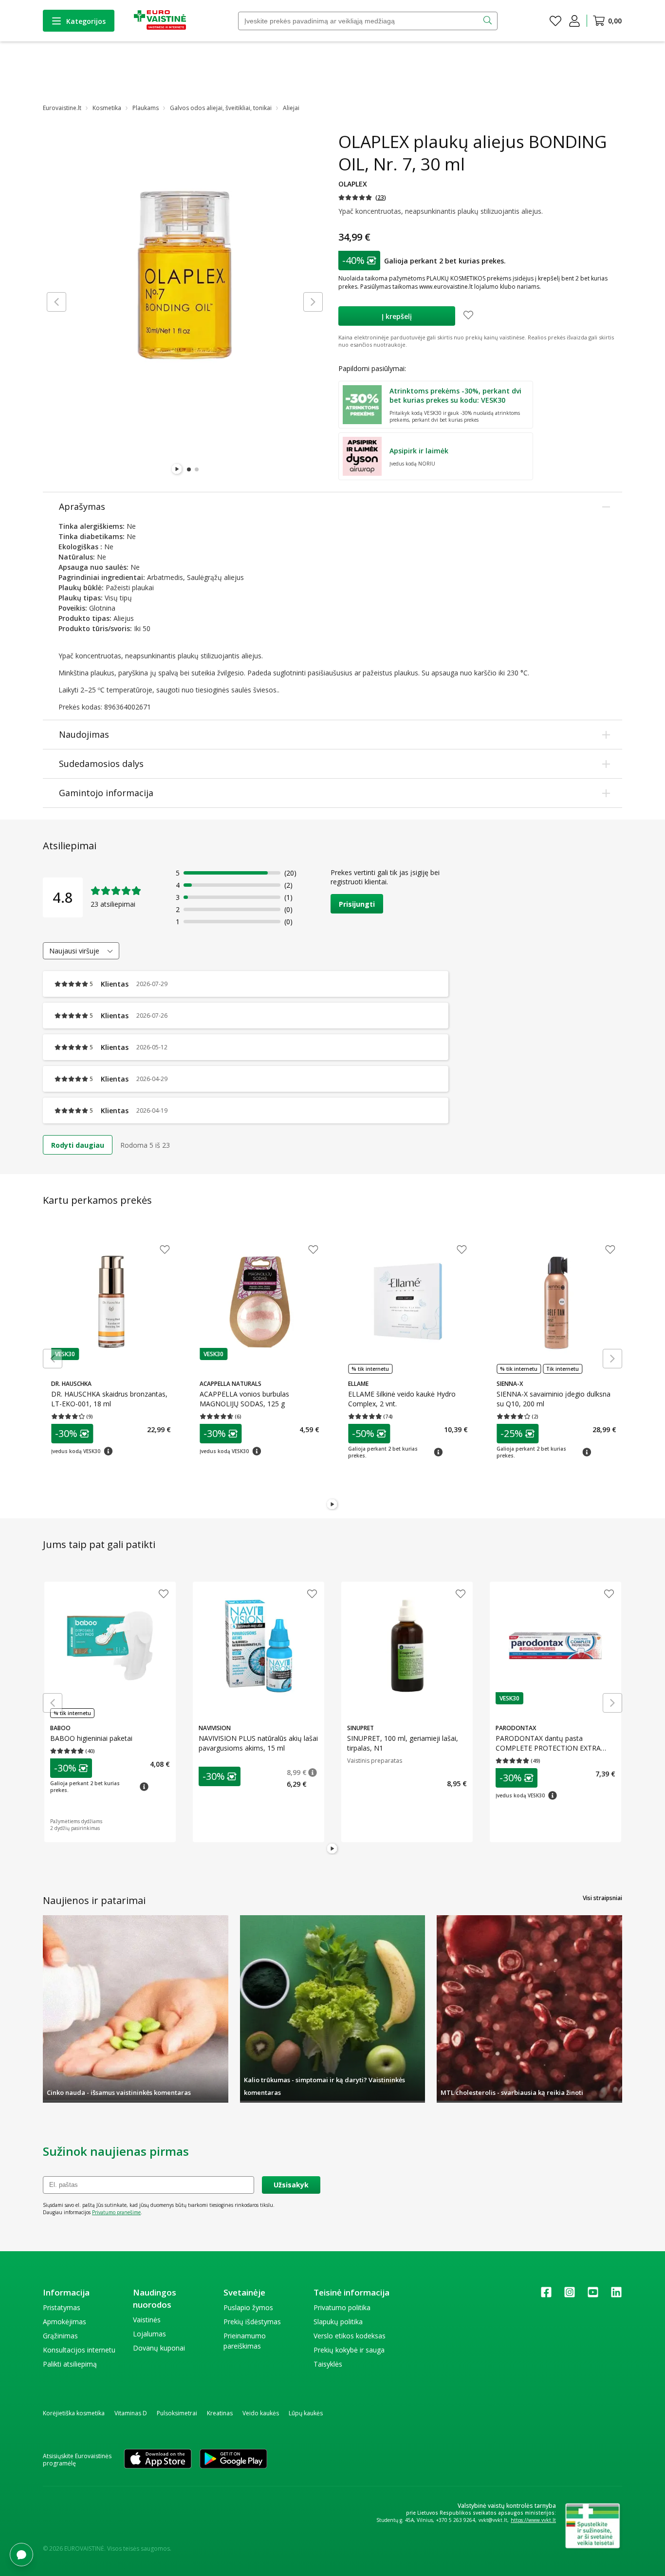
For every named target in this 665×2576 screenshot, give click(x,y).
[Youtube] (593, 2295)
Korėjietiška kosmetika (74, 2413)
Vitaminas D (131, 2413)
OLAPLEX (353, 184)
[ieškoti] (489, 21)
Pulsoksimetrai (177, 2413)
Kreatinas (220, 2413)
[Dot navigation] (189, 469)
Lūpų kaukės (306, 2413)
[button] (362, 197)
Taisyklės (328, 2364)
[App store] (158, 2460)
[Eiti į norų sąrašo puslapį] (555, 21)
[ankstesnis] (56, 302)
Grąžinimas (60, 2336)
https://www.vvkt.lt (533, 2520)
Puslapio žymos (248, 2307)
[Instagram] (570, 2295)
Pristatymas (62, 2307)
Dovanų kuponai (159, 2348)
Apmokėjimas (65, 2322)
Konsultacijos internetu (79, 2350)
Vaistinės (147, 2320)
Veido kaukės (261, 2413)
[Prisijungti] (574, 21)
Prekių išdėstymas (252, 2322)
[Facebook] (546, 2295)
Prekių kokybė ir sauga (349, 2350)
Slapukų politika (338, 2322)
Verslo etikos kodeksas (350, 2336)
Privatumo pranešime (116, 2212)
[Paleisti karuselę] (177, 469)
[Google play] (233, 2460)
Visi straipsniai (602, 1898)
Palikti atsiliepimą (70, 2364)
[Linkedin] (616, 2295)
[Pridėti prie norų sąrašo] (468, 316)
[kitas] (313, 302)
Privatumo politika (342, 2307)
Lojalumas (149, 2334)
